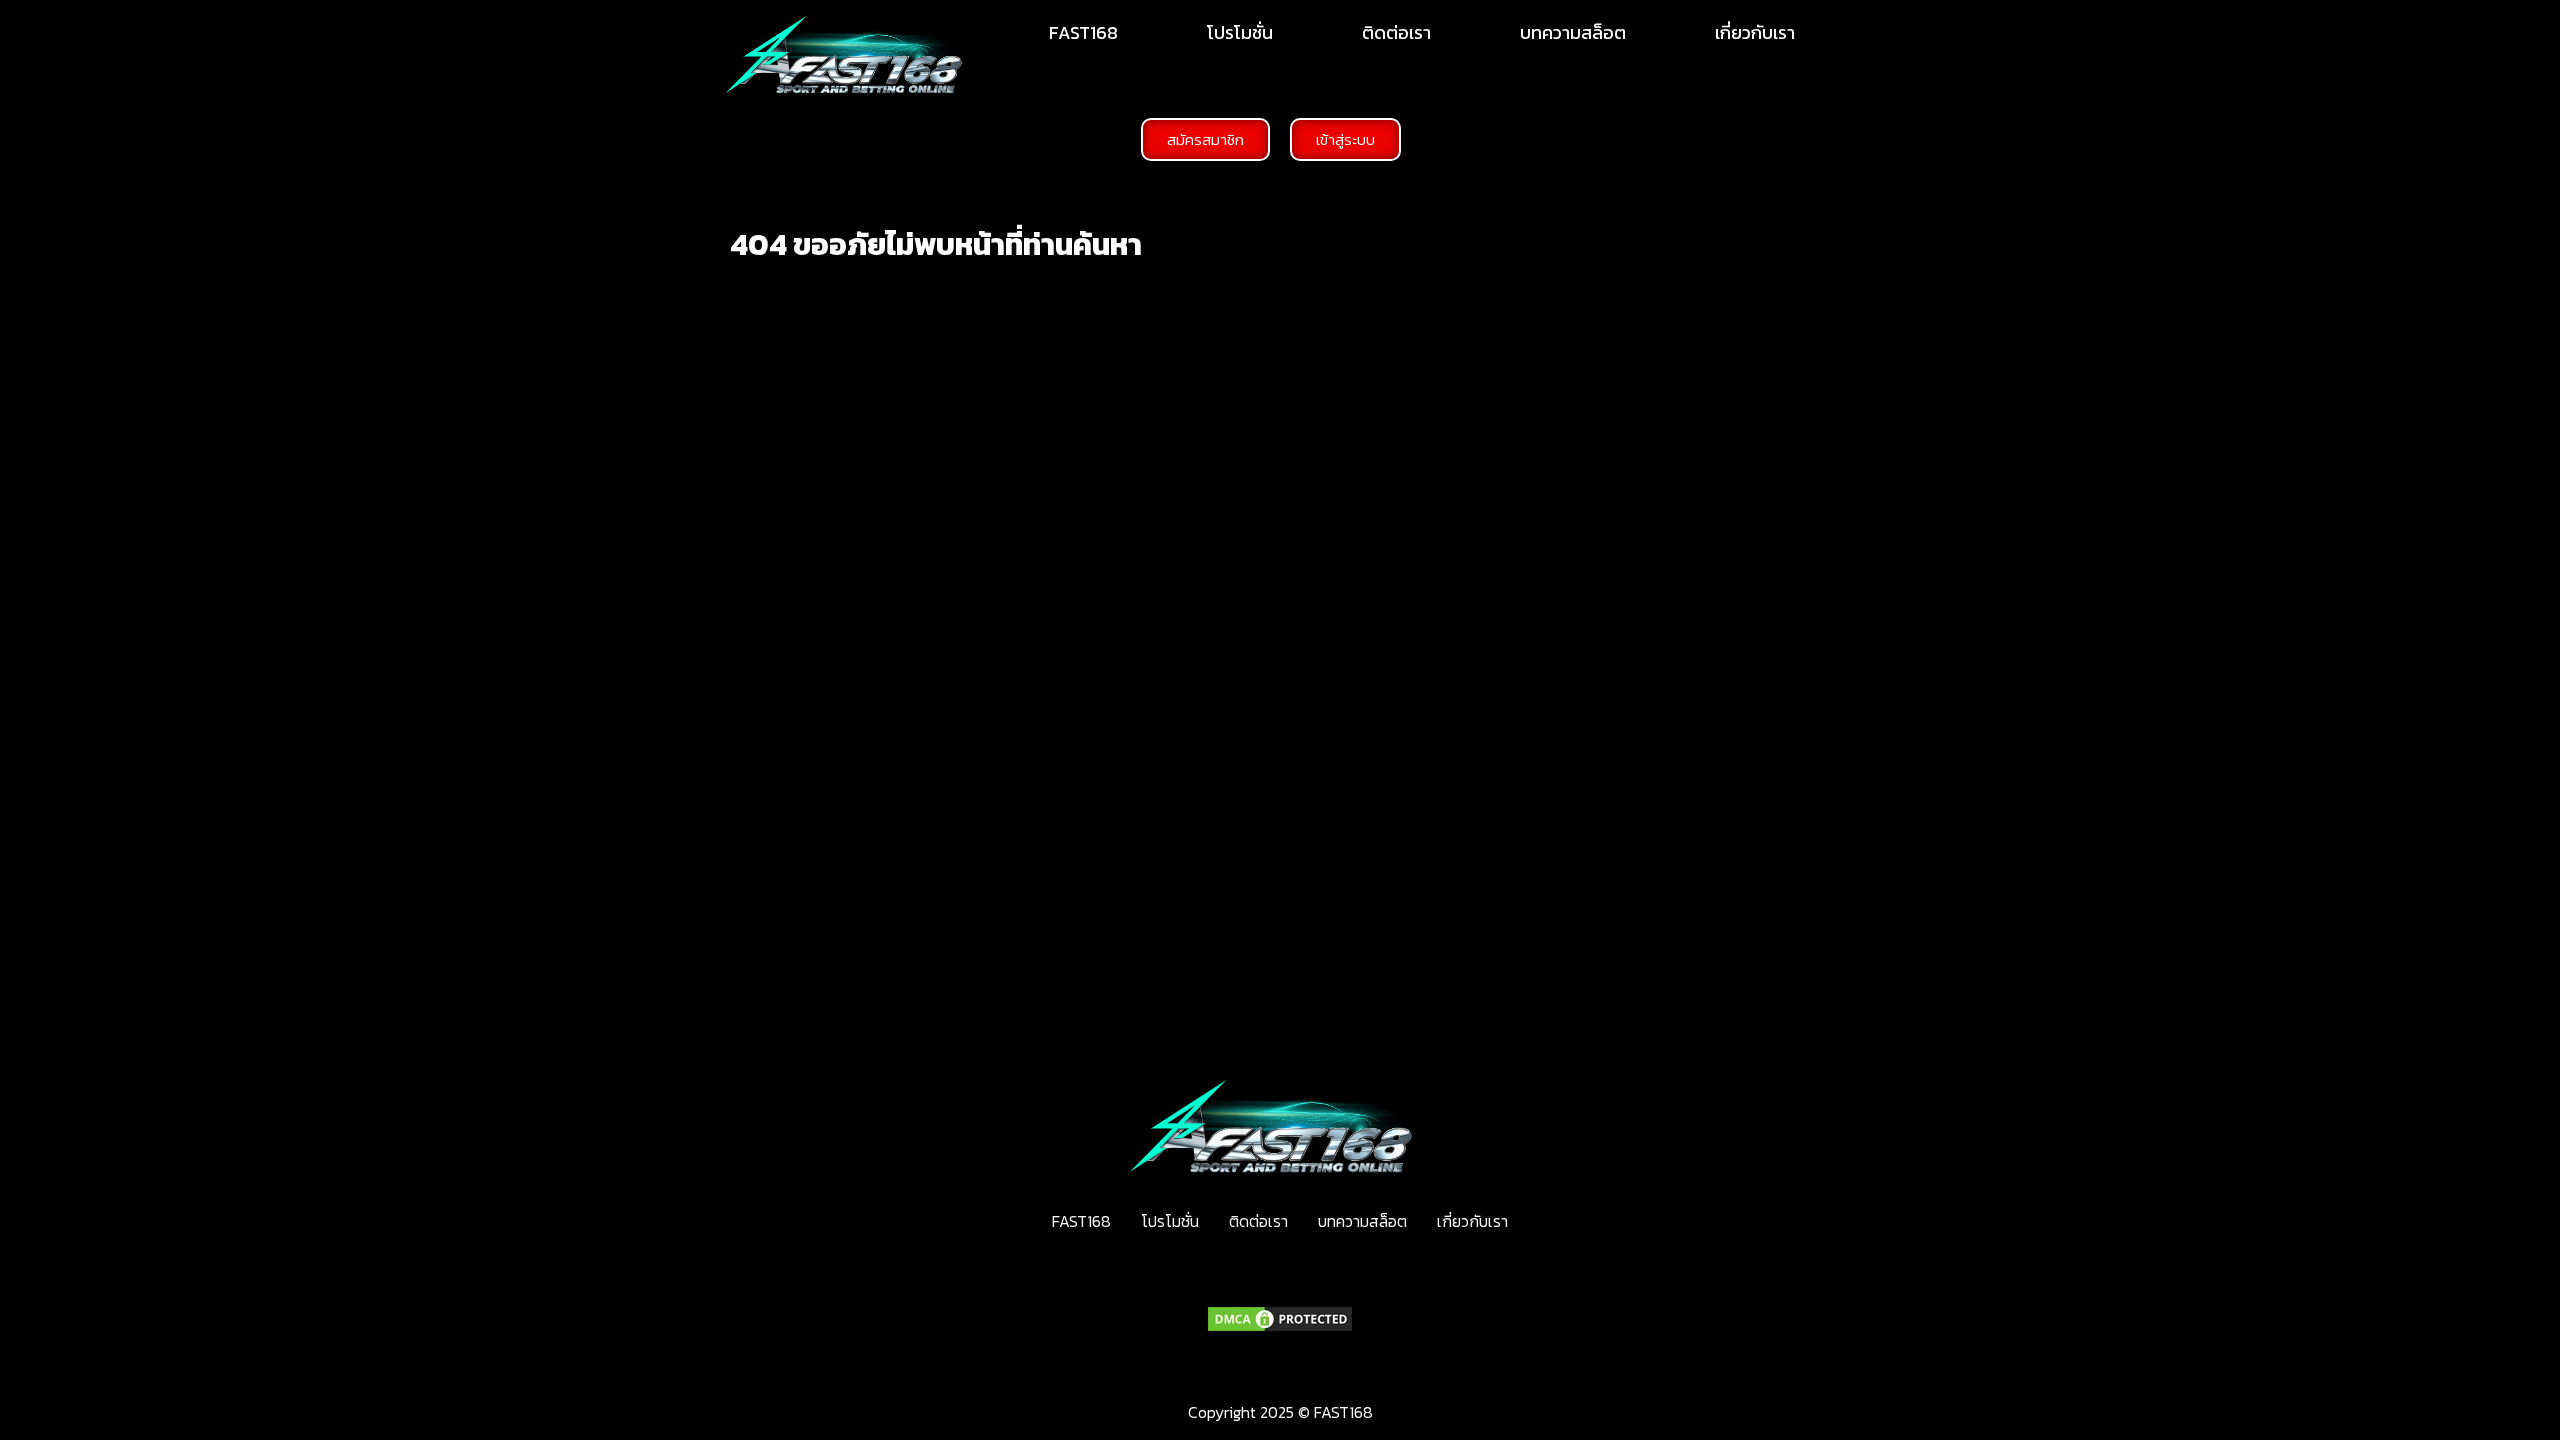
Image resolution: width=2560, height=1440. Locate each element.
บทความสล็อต (1573, 32)
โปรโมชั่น (1240, 32)
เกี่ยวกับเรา (1755, 32)
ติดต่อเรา (1396, 32)
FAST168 (1083, 32)
